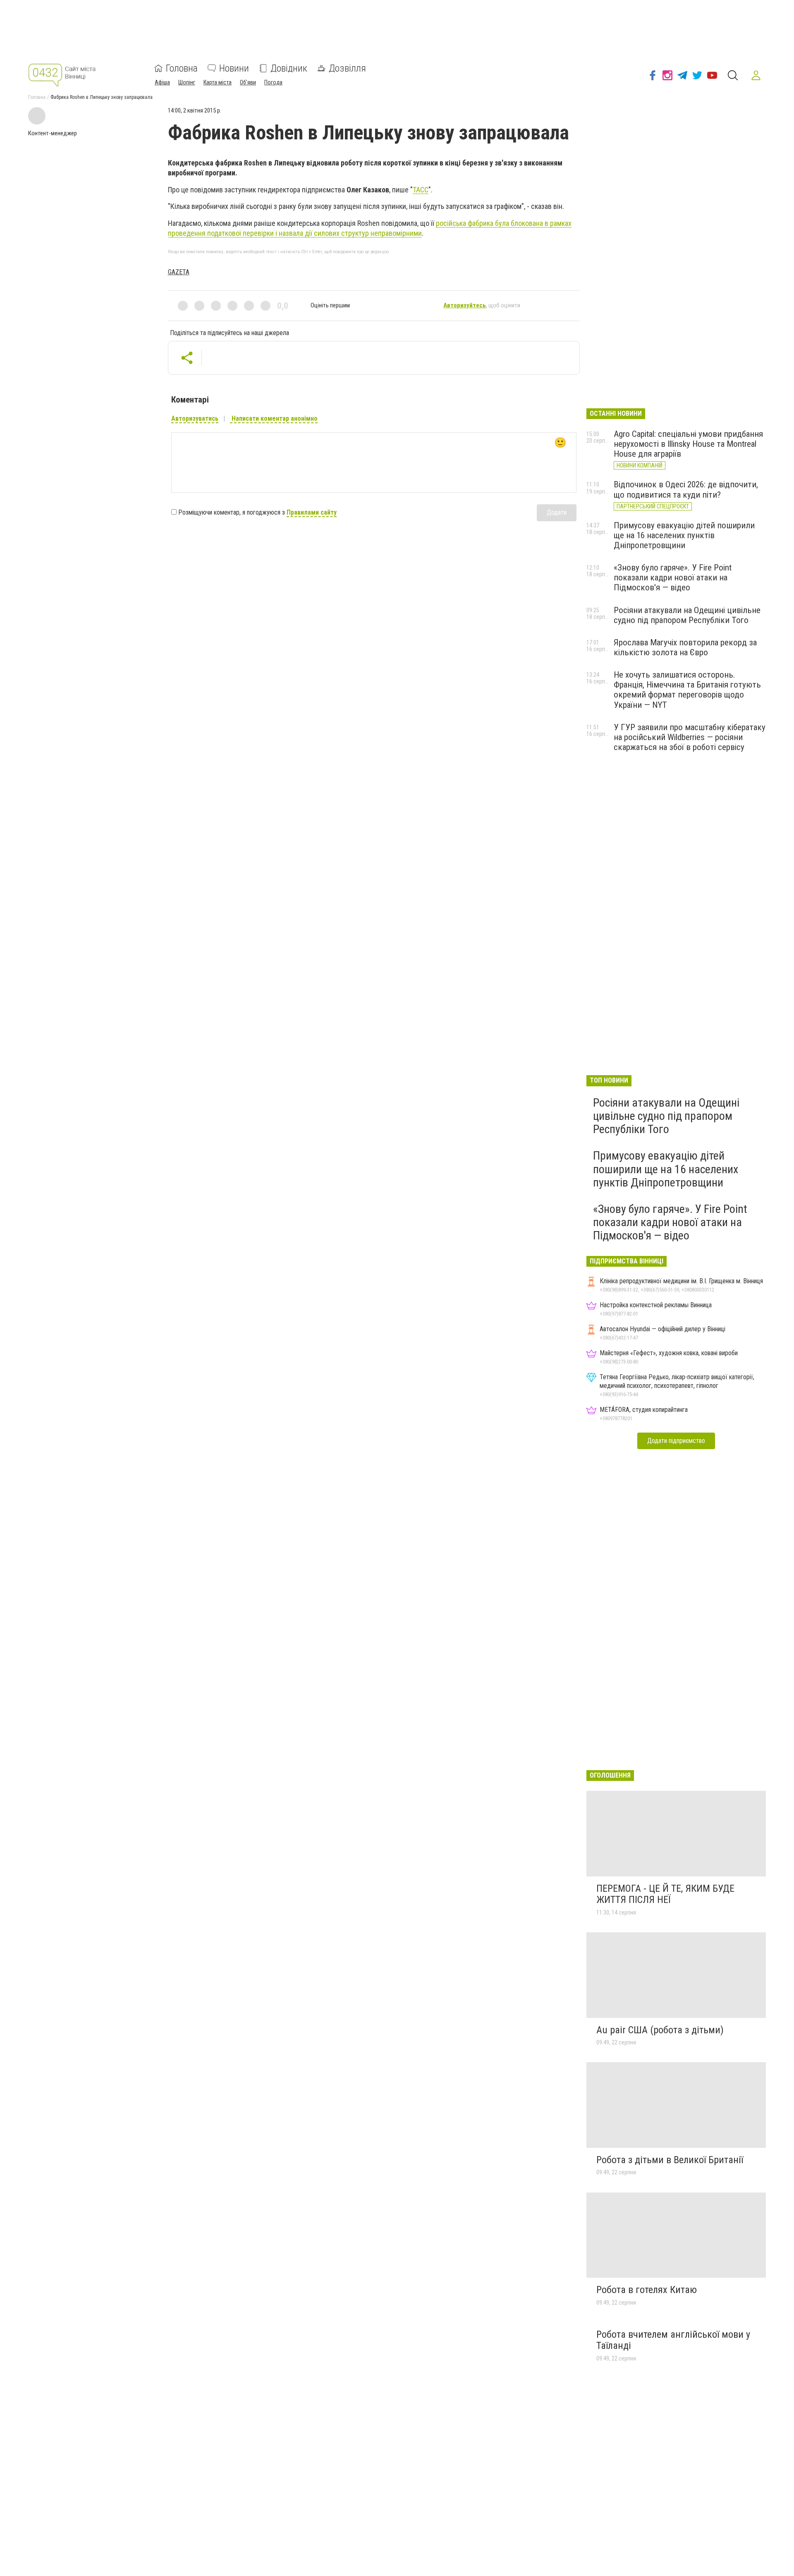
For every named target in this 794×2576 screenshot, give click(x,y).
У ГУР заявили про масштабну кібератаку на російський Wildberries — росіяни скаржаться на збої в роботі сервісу (690, 737)
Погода (273, 82)
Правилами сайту (312, 512)
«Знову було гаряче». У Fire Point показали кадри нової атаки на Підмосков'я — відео (673, 578)
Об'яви (248, 82)
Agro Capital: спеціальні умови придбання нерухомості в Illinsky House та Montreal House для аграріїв (688, 444)
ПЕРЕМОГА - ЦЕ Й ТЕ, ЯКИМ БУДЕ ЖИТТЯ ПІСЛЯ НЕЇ (665, 1894)
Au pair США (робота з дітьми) (660, 2030)
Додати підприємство (676, 1441)
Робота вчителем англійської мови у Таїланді (673, 2340)
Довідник (289, 68)
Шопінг (187, 82)
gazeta (179, 272)
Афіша (162, 82)
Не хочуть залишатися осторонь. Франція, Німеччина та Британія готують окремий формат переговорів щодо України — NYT (687, 690)
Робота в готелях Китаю (647, 2290)
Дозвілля (347, 68)
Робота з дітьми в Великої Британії (670, 2160)
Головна (182, 68)
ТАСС (421, 190)
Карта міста (218, 82)
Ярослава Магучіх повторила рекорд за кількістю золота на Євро (685, 647)
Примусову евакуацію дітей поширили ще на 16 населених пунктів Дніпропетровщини (684, 535)
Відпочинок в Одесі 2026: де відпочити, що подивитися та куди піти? (686, 489)
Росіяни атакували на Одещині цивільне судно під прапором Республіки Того (687, 615)
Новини (234, 68)
